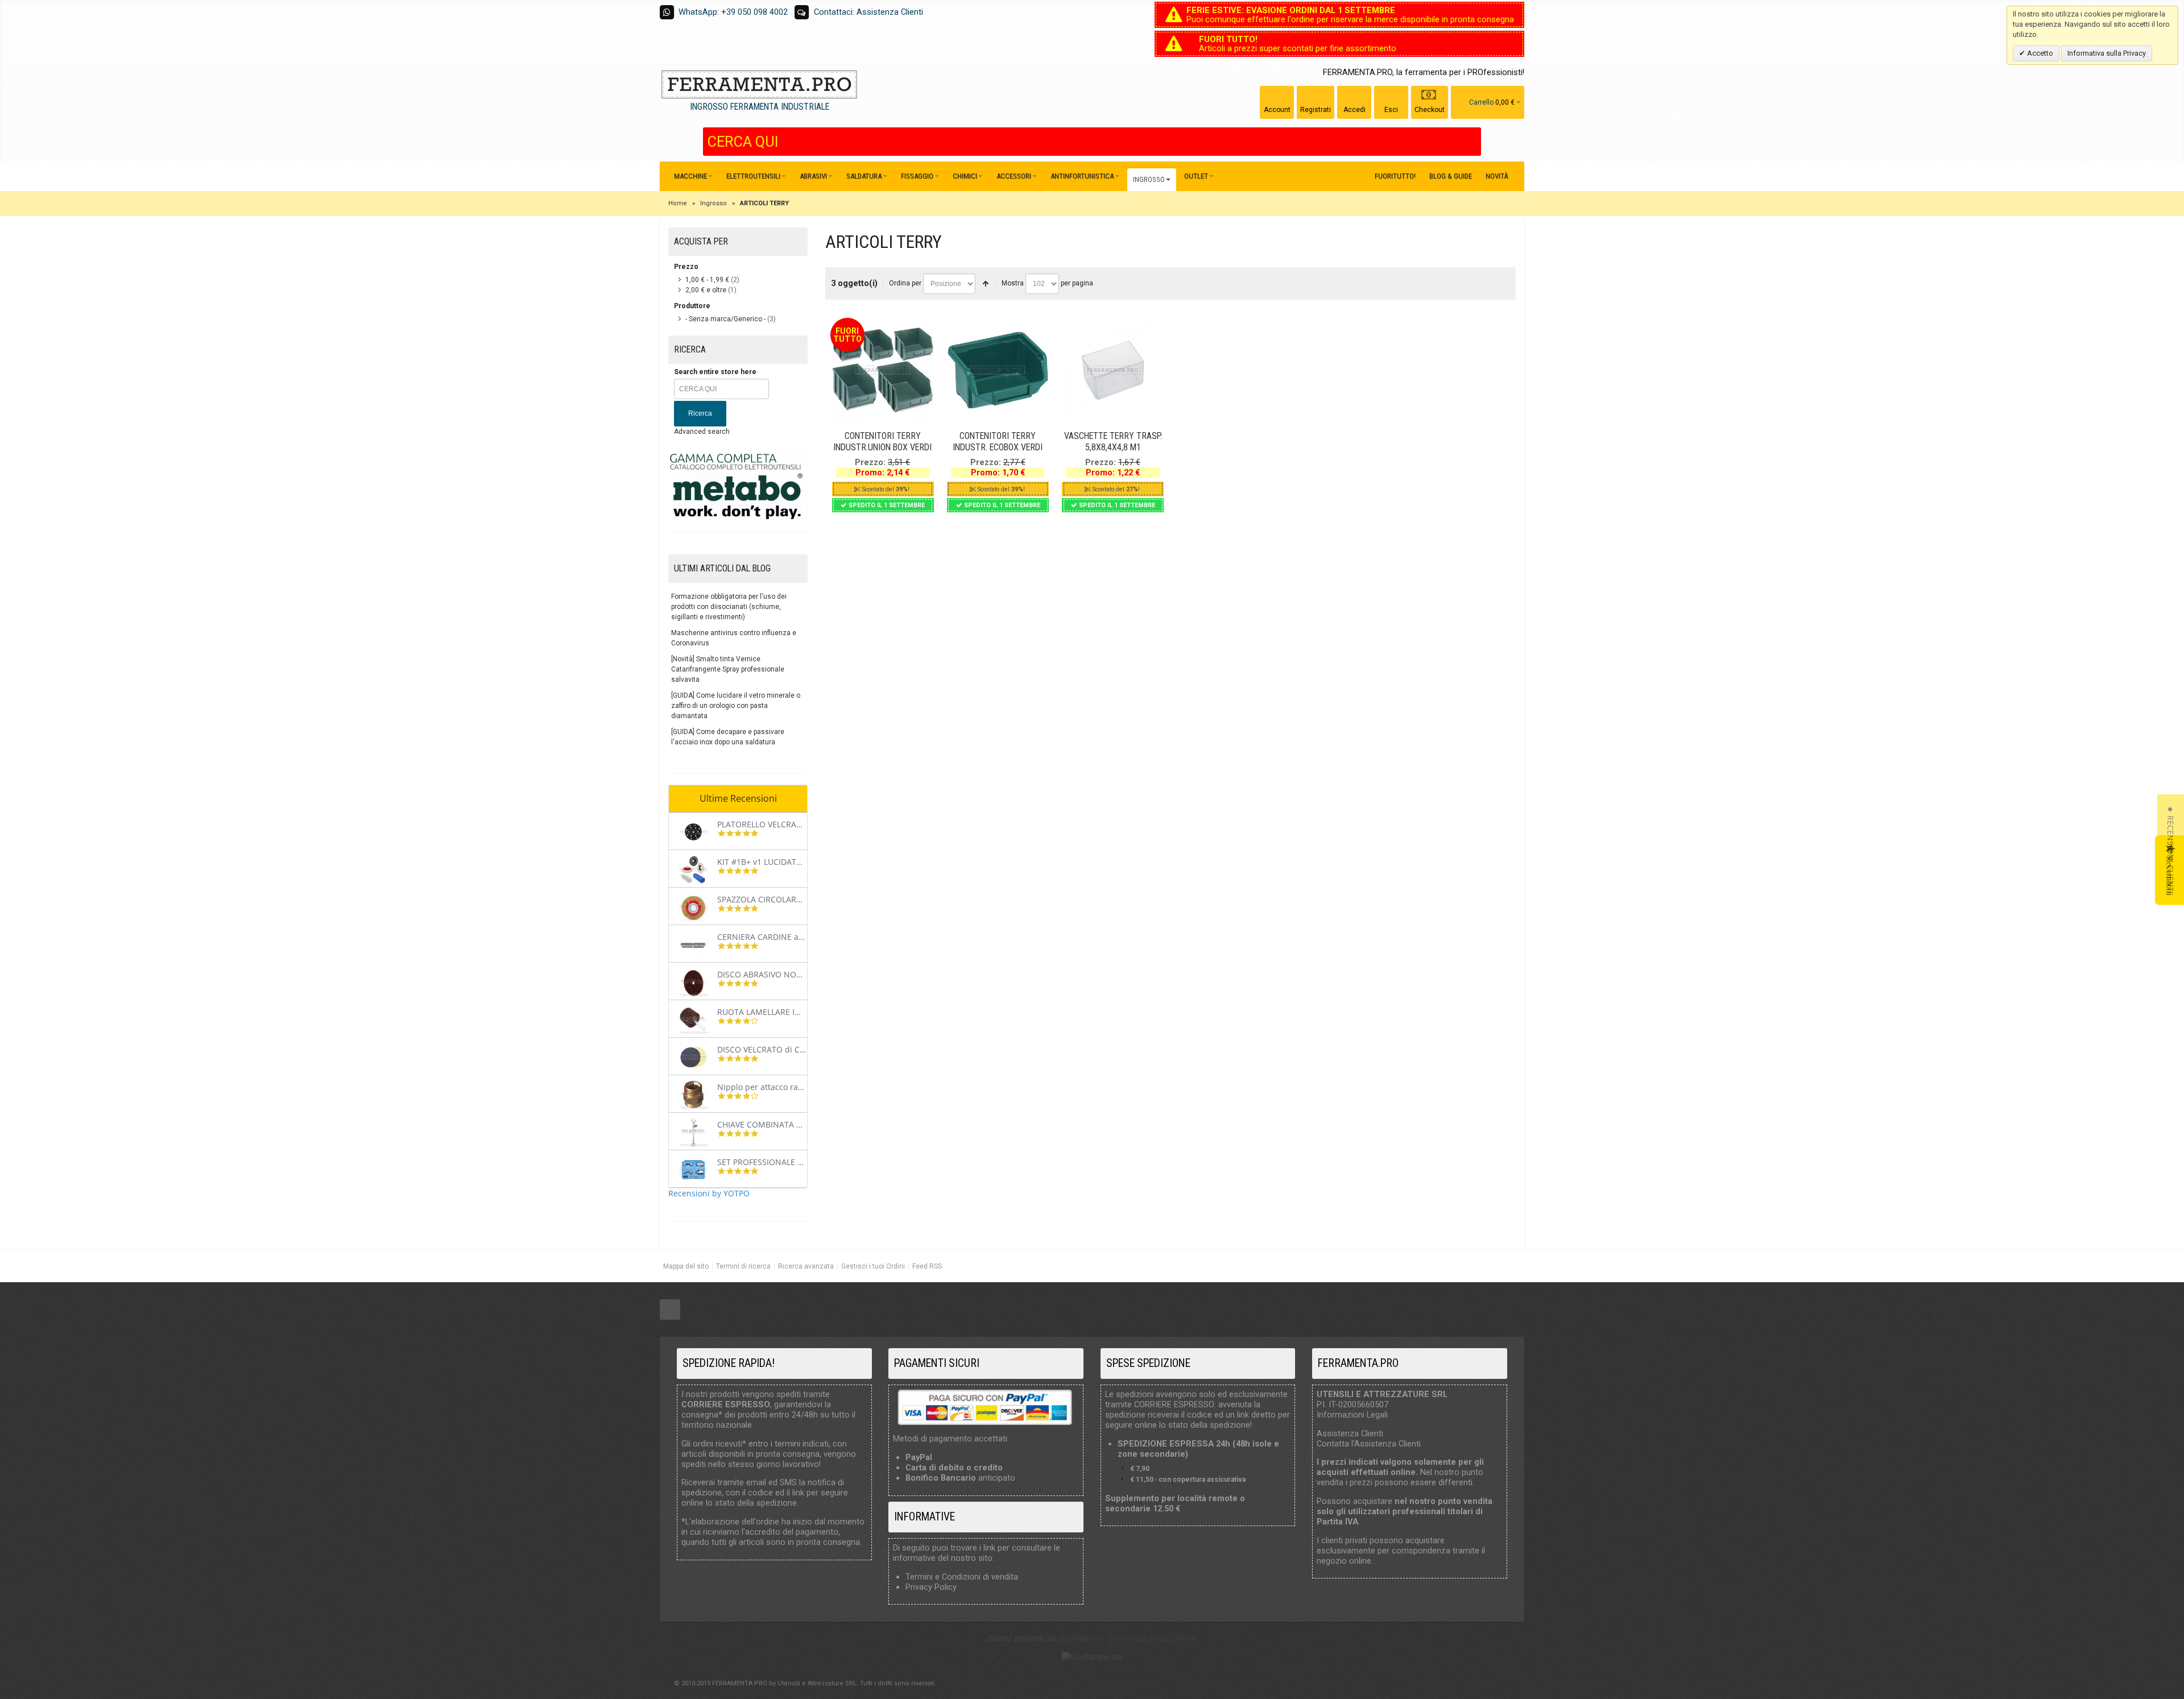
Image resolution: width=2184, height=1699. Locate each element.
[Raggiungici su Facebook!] (670, 1310)
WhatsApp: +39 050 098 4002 (733, 12)
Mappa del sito (686, 1266)
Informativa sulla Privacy (2107, 53)
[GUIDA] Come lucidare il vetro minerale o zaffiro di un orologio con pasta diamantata (736, 706)
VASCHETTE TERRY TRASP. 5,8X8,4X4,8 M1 (1113, 442)
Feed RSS (927, 1266)
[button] (2171, 850)
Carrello (1481, 102)
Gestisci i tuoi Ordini (873, 1266)
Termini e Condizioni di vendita (962, 1577)
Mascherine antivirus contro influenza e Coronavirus (734, 638)
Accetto (2039, 53)
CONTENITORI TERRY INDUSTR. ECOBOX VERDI (998, 442)
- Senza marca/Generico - (725, 319)
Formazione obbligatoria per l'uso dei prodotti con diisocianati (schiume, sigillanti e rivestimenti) (729, 607)
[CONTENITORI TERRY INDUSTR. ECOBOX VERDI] (998, 370)
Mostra (1013, 283)
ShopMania (1079, 1638)
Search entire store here (715, 372)
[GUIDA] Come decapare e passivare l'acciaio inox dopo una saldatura (728, 737)
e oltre (706, 290)
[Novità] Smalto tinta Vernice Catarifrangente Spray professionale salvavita (728, 669)
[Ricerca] (1472, 142)
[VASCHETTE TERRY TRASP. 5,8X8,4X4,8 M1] (1112, 370)
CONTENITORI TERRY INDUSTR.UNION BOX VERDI (882, 442)
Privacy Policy (931, 1587)
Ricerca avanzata (806, 1266)
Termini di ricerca (743, 1266)
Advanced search (702, 432)
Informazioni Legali (1352, 1415)
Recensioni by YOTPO (709, 1193)
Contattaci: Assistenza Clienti (868, 12)
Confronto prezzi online (1151, 1638)
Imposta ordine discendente (986, 284)
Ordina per (905, 283)
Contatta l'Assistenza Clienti (1369, 1444)
